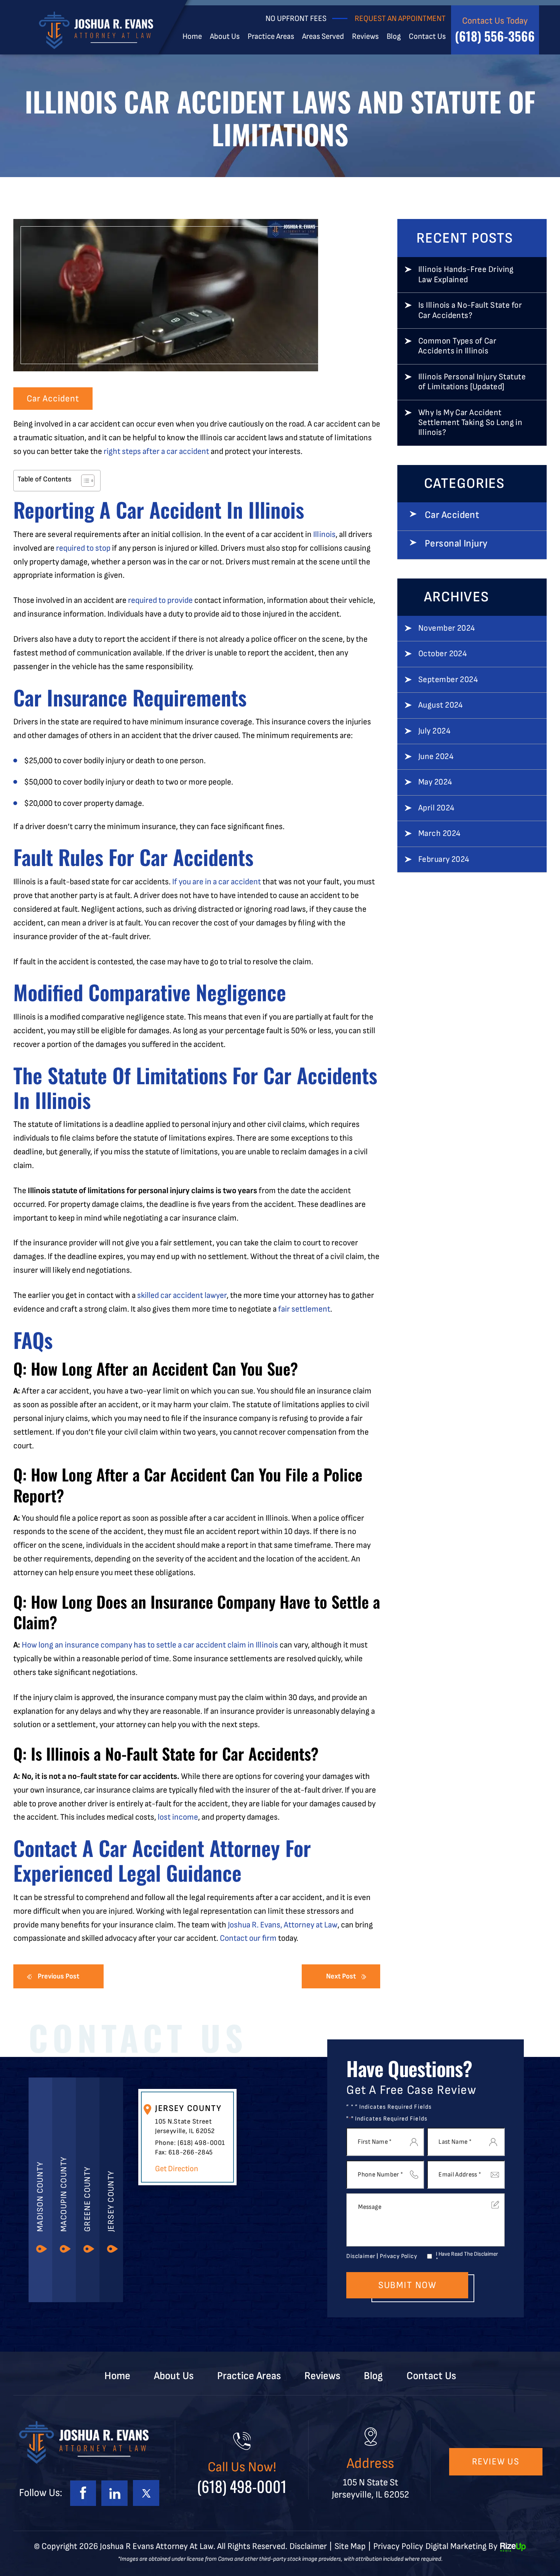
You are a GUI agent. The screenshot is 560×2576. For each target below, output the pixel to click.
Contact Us (427, 37)
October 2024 (442, 654)
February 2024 (444, 860)
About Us (225, 37)
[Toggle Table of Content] (84, 481)
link (114, 2493)
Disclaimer (361, 2256)
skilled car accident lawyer (182, 1295)
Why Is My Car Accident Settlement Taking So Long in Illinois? (470, 423)
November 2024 (447, 628)
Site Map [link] (350, 2546)
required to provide (160, 600)
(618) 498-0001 (201, 2143)
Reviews (365, 37)
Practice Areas (271, 37)
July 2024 (434, 731)
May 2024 (435, 782)
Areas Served (323, 37)
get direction (177, 2169)
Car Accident (53, 399)
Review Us (496, 2462)
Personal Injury (456, 544)
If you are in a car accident (217, 882)
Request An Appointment (400, 18)
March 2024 (439, 834)
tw (146, 2493)
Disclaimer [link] (308, 2546)
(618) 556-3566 (495, 36)
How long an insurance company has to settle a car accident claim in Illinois (150, 1645)
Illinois (324, 535)
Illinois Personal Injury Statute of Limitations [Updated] (472, 382)
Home (192, 37)
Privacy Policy (398, 2256)
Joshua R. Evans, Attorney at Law (283, 1925)
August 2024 (441, 705)
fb (83, 2493)
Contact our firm (248, 1938)
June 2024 (436, 757)
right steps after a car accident (156, 451)
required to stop (83, 548)
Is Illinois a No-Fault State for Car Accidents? (470, 310)
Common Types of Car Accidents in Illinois (457, 346)
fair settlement (304, 1309)
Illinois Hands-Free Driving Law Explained (466, 275)
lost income (178, 1817)
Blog (394, 37)
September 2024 (448, 680)
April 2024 (436, 808)
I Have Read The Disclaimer (467, 2257)
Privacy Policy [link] (398, 2546)
